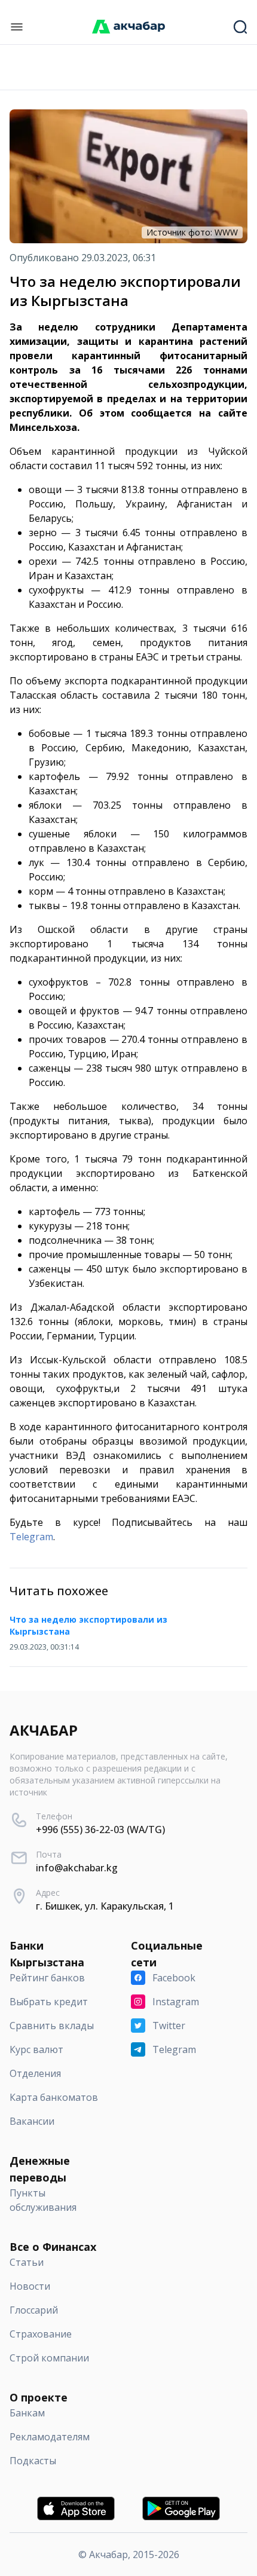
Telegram (31, 1537)
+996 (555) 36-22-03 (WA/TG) (100, 1829)
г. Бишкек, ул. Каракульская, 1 (105, 1906)
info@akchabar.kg (77, 1868)
